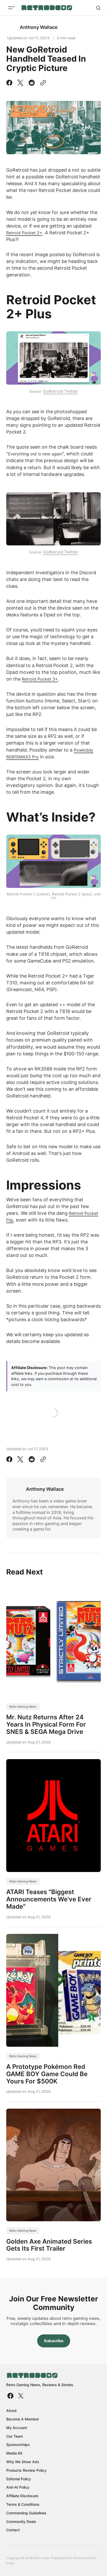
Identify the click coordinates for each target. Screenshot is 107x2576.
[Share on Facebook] (10, 83)
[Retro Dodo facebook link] (11, 2396)
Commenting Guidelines (26, 2513)
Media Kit (14, 2453)
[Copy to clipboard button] (42, 83)
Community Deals (21, 2522)
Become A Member (23, 2419)
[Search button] (98, 8)
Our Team (15, 2436)
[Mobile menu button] (11, 8)
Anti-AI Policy (18, 2487)
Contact (13, 2530)
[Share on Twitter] (20, 83)
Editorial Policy (19, 2479)
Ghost (78, 2558)
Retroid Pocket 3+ (40, 679)
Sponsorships (18, 2445)
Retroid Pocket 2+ (24, 233)
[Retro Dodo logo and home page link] (47, 8)
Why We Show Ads (23, 2462)
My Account (17, 2428)
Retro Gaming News (23, 1707)
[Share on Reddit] (32, 83)
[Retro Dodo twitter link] (20, 2396)
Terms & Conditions (23, 2504)
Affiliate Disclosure (22, 2496)
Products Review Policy (26, 2470)
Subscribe (54, 2341)
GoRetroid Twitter (61, 391)
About (11, 2410)
